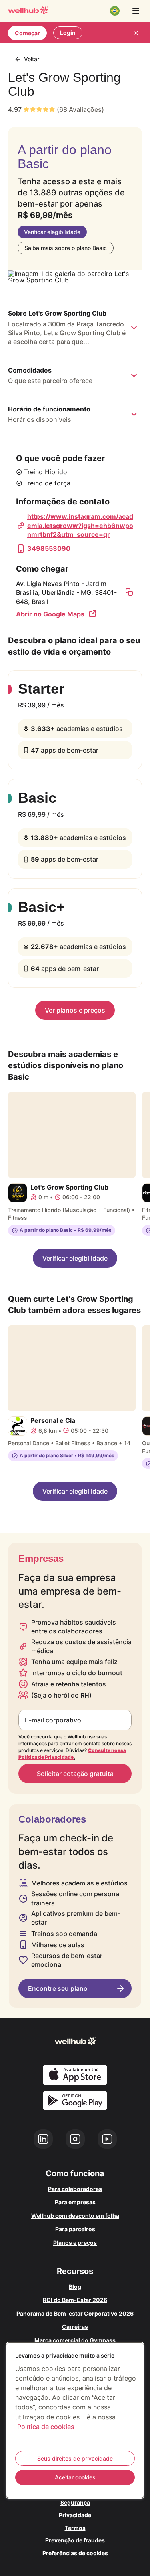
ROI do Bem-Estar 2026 (75, 2300)
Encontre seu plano (58, 1988)
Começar (27, 33)
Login (68, 33)
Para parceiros (75, 2229)
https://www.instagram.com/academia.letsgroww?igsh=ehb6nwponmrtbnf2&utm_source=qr (80, 525)
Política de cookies (46, 2427)
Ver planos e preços (75, 1010)
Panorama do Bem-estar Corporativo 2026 (75, 2313)
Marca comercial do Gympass (75, 2340)
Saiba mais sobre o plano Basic (66, 248)
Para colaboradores (75, 2189)
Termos (75, 2528)
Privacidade (75, 2515)
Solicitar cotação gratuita (75, 1774)
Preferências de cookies (75, 2553)
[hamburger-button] (136, 11)
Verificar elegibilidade (52, 232)
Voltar (32, 59)
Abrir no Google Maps (50, 614)
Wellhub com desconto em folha (75, 2216)
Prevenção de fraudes (75, 2540)
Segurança (75, 2502)
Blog (75, 2287)
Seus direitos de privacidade (75, 2458)
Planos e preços (75, 2243)
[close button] (136, 33)
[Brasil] (115, 11)
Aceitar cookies (75, 2477)
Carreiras (75, 2327)
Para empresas (75, 2202)
